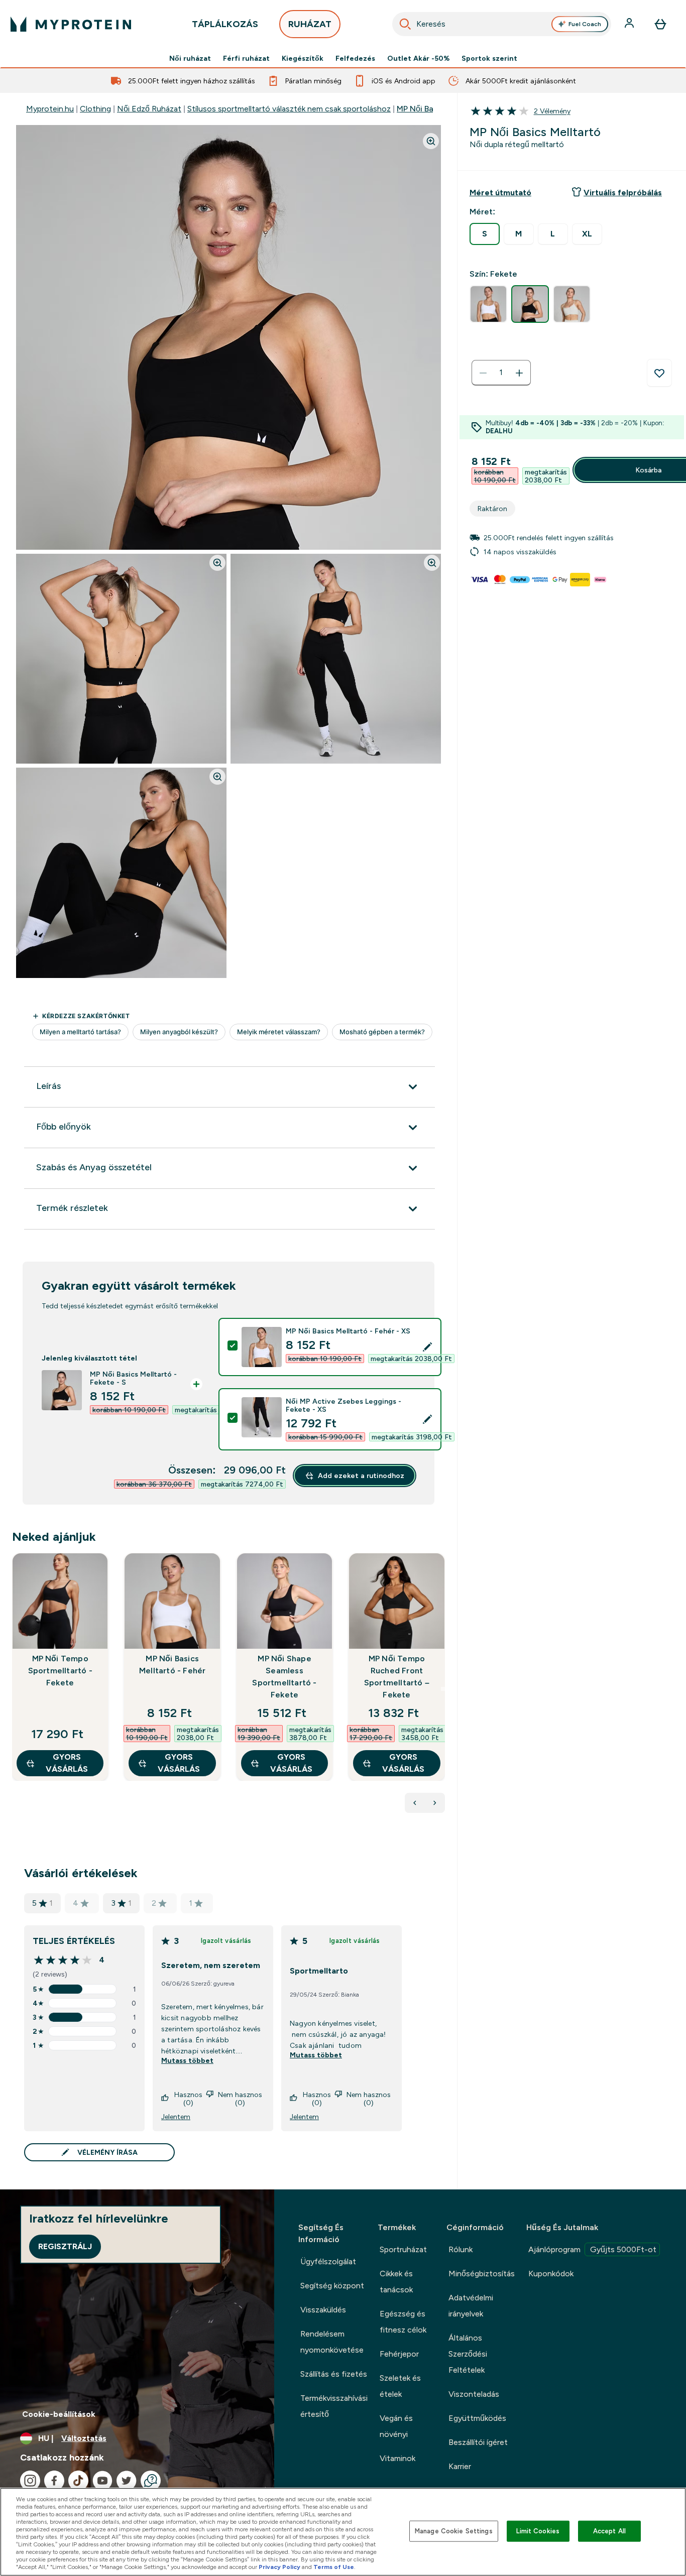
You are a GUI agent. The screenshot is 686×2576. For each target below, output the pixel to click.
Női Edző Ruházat (149, 109)
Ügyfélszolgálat (328, 2261)
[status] (501, 373)
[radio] (485, 234)
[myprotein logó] (71, 24)
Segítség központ (332, 2286)
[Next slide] (443, 1689)
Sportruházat (403, 2249)
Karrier (460, 2466)
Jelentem (176, 2117)
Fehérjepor (399, 2354)
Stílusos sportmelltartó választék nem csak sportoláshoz (289, 109)
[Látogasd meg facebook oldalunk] (54, 2481)
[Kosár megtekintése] (660, 24)
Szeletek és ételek (400, 2386)
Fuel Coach (585, 24)
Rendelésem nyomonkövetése (332, 2342)
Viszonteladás (474, 2394)
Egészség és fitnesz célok (403, 2322)
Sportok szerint (489, 58)
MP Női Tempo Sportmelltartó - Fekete (60, 1671)
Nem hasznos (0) (240, 2099)
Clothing (95, 109)
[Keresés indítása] (405, 24)
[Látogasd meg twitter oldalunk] (127, 2481)
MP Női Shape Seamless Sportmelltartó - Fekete (284, 1677)
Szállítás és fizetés (334, 2374)
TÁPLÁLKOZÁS (225, 24)
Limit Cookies (538, 2531)
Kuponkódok (551, 2274)
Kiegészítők (303, 58)
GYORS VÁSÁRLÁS (67, 1763)
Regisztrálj (65, 2246)
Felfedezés (355, 58)
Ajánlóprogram (592, 2249)
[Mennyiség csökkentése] (483, 373)
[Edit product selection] (427, 1347)
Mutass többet (187, 2060)
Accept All (609, 2531)
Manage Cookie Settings (454, 2531)
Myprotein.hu (50, 109)
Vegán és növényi (396, 2426)
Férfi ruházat (246, 58)
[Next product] (435, 1803)
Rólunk (461, 2249)
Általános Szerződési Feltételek (468, 2354)
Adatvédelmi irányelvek (471, 2306)
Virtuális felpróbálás (623, 193)
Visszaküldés (323, 2310)
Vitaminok (397, 2458)
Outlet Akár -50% (418, 58)
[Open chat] (151, 2481)
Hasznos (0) (188, 2099)
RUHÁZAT (310, 24)
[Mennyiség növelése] (519, 373)
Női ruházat (190, 58)
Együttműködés (477, 2418)
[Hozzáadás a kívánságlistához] (659, 373)
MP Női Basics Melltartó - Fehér (172, 1665)
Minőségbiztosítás (482, 2274)
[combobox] (502, 24)
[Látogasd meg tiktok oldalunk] (78, 2481)
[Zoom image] (431, 141)
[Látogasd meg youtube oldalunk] (102, 2481)
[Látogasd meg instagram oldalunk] (30, 2481)
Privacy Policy (279, 2567)
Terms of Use (334, 2567)
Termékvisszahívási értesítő (334, 2406)
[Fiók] (630, 24)
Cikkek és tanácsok (396, 2282)
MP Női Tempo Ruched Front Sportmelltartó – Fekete (397, 1677)
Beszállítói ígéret (478, 2442)
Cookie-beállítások (59, 2414)
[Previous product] (415, 1803)
